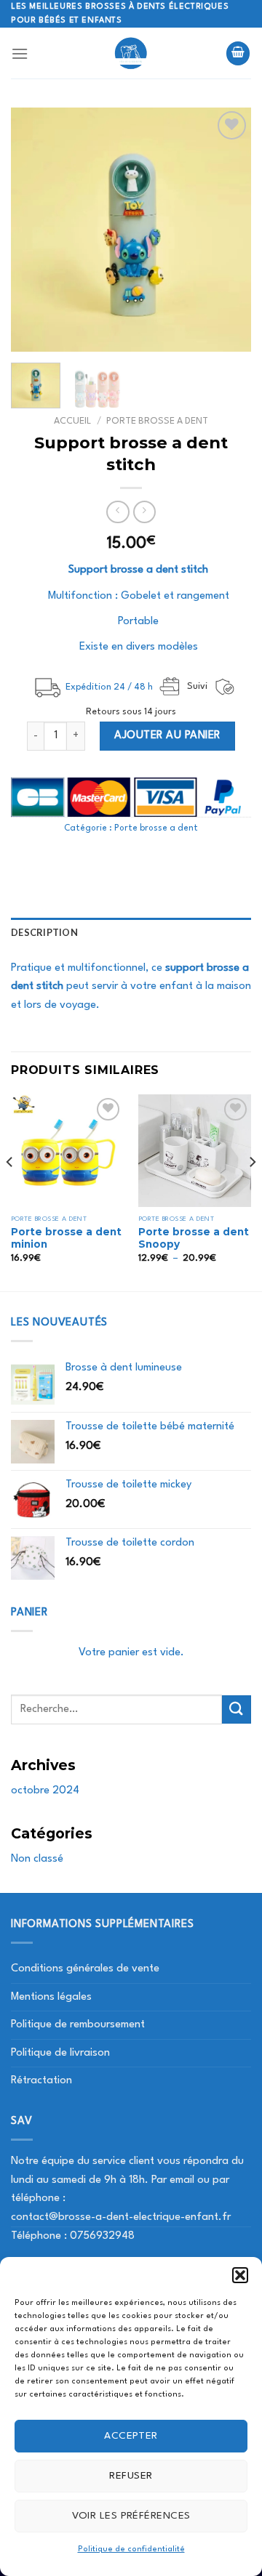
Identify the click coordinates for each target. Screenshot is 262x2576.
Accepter (131, 2436)
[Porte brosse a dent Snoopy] (195, 1151)
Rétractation (41, 2081)
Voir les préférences (131, 2516)
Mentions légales (51, 1997)
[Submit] (237, 1709)
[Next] (228, 230)
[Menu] (20, 53)
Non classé (37, 1859)
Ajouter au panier (167, 736)
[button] (240, 2275)
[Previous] (34, 230)
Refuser (131, 2476)
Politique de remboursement (78, 2025)
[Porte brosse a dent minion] (67, 1151)
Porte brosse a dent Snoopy (194, 1238)
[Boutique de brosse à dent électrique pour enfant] (131, 53)
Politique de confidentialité (131, 2549)
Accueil (72, 421)
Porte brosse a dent (157, 421)
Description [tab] (44, 932)
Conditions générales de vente (85, 1969)
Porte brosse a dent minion (66, 1238)
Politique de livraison (60, 2053)
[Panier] (238, 53)
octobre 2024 (45, 1791)
